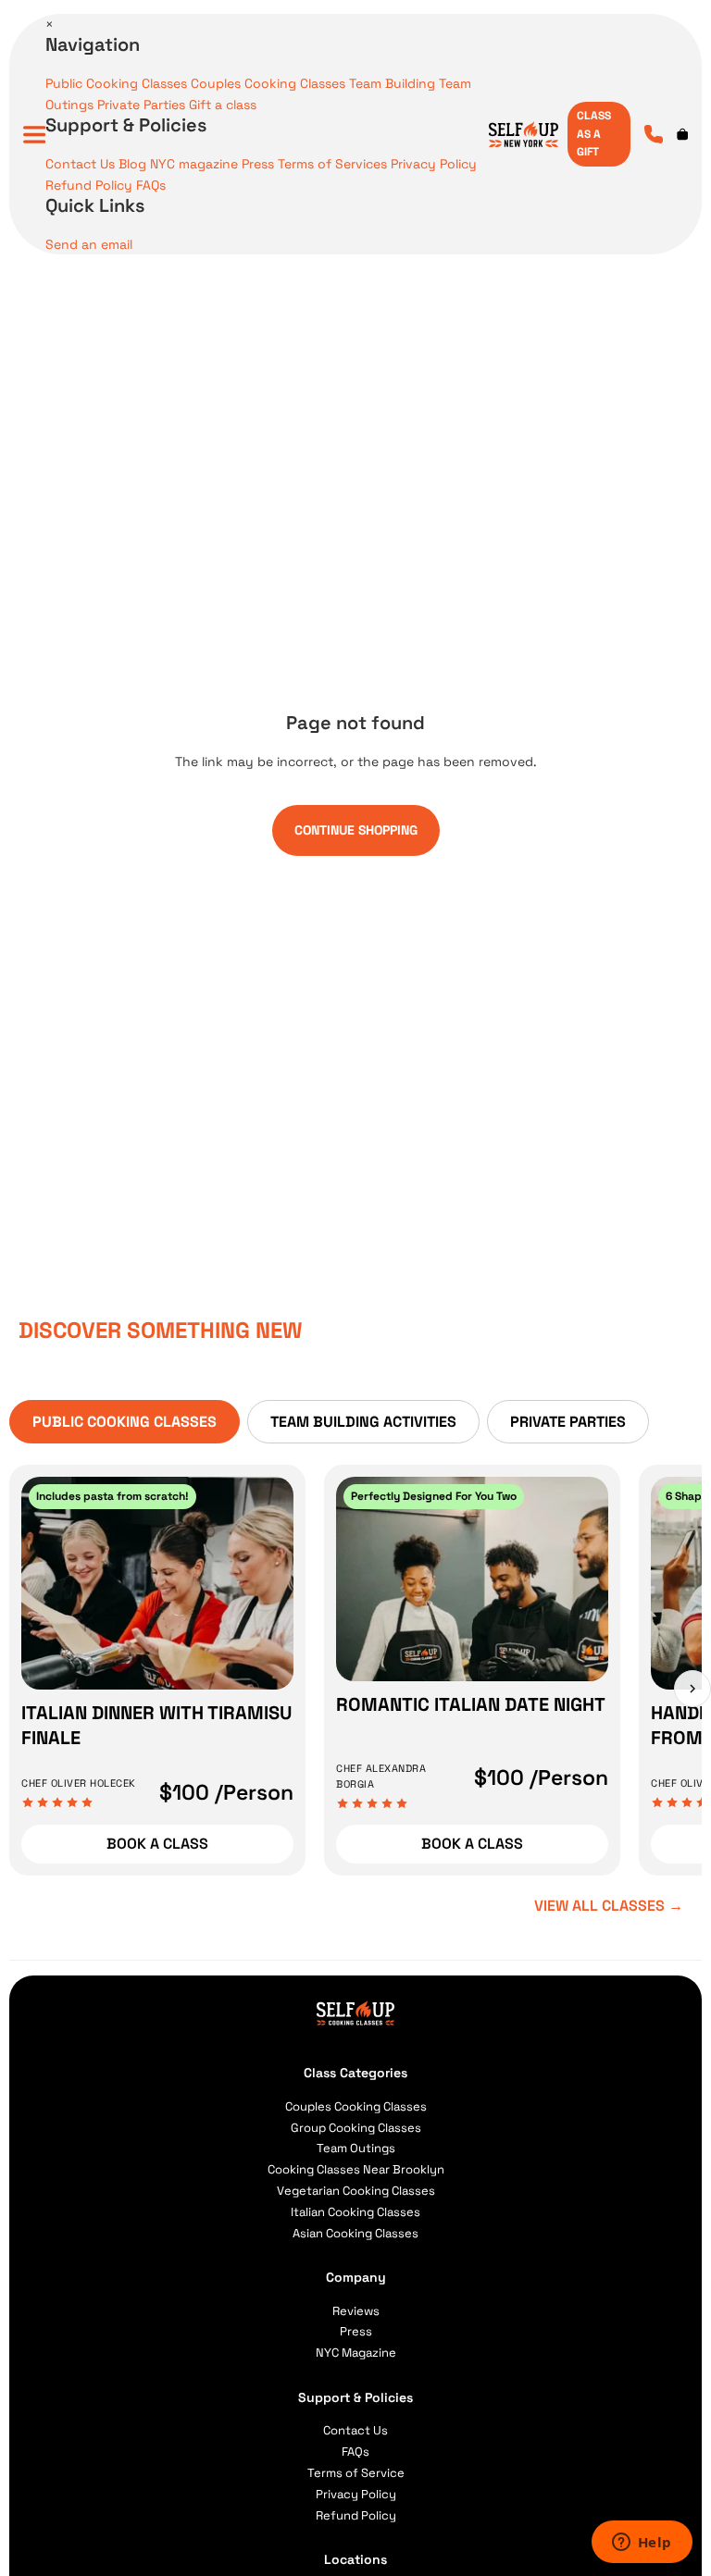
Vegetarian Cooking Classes (356, 2191)
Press (258, 164)
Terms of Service (356, 2473)
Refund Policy (89, 185)
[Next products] (692, 1689)
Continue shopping (356, 830)
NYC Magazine (356, 2353)
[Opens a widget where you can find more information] (642, 2544)
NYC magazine (194, 164)
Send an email (89, 244)
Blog (132, 164)
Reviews (356, 2311)
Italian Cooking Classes (355, 2212)
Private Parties (141, 105)
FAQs (151, 185)
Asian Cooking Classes (355, 2233)
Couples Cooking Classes (268, 83)
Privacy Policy (434, 164)
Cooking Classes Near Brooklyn (356, 2169)
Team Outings (356, 2148)
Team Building (392, 83)
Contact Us (80, 164)
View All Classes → (609, 1906)
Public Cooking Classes (116, 83)
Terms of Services (332, 164)
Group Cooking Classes (356, 2128)
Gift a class (223, 105)
